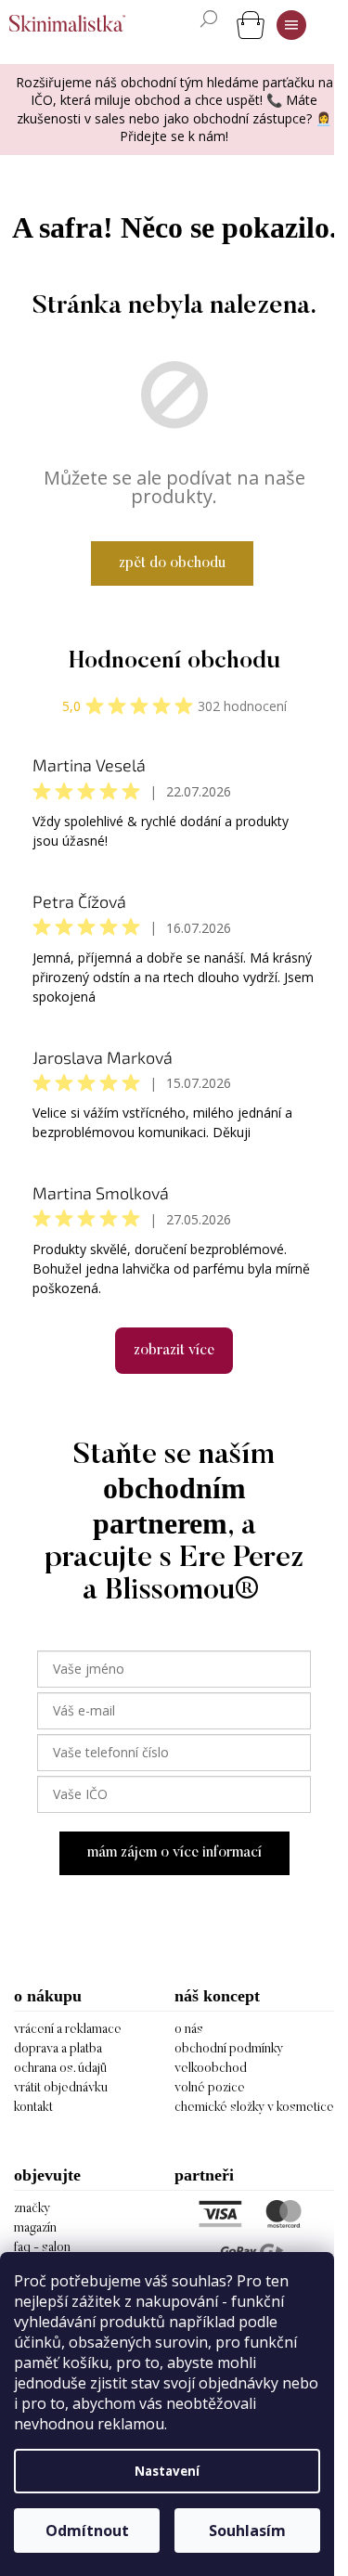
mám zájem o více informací (174, 1853)
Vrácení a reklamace (68, 2030)
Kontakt (33, 2108)
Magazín (35, 2229)
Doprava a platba (58, 2050)
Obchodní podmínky (229, 2050)
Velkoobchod (211, 2069)
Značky (32, 2209)
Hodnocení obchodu (174, 662)
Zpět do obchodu (172, 563)
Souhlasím (247, 2531)
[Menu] (291, 25)
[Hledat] (209, 19)
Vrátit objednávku (61, 2089)
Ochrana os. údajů (60, 2069)
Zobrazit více (174, 1351)
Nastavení (167, 2471)
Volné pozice (210, 2089)
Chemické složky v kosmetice (254, 2108)
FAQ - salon (42, 2248)
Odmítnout (87, 2531)
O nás (189, 2030)
